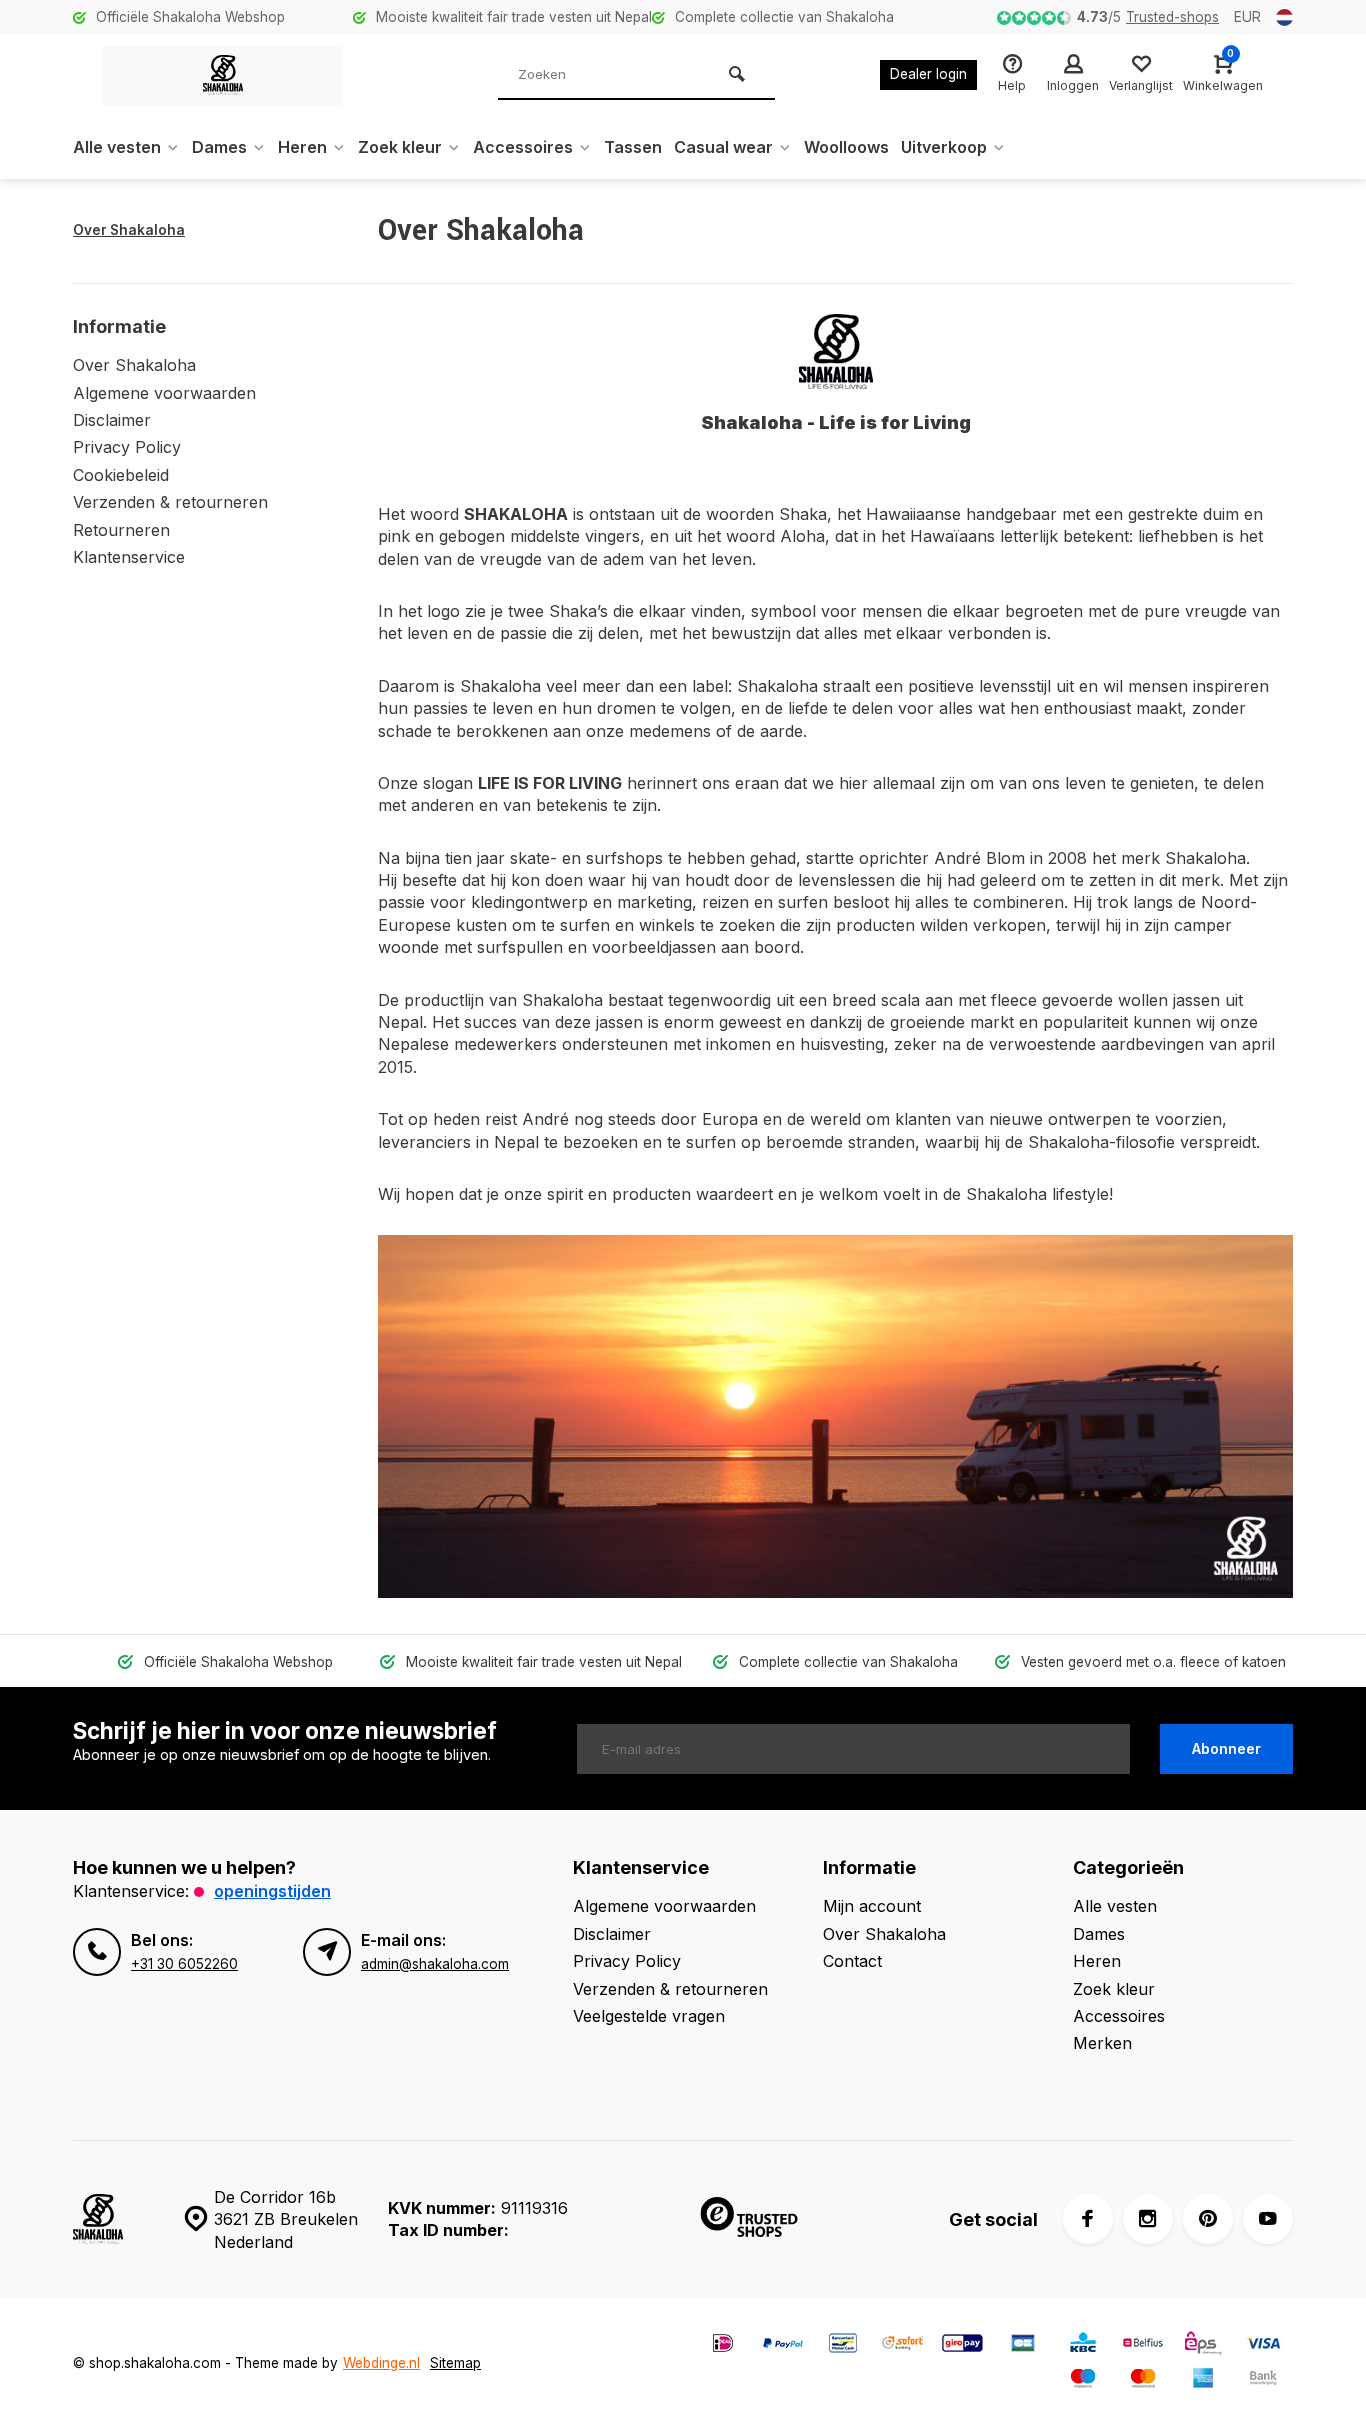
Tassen (633, 147)
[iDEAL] (723, 2345)
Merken (1102, 2043)
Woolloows (846, 147)
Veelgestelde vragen (649, 2016)
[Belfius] (1143, 2345)
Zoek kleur (400, 147)
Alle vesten (117, 147)
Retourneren (121, 530)
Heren (302, 147)
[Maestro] (1083, 2380)
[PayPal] (783, 2345)
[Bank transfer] (1263, 2380)
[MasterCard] (1143, 2380)
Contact (852, 1961)
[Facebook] (1088, 2219)
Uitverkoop (944, 147)
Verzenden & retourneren (170, 502)
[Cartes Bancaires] (1023, 2345)
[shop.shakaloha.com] (223, 75)
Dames (219, 147)
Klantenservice (129, 557)
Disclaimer (112, 420)
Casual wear (723, 147)
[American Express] (1203, 2380)
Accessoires (523, 147)
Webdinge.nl (381, 2363)
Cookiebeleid (121, 475)
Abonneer (1226, 1748)
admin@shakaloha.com (435, 1964)
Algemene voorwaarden (164, 393)
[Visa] (1263, 2345)
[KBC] (1083, 2345)
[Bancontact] (843, 2345)
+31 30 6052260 (184, 1964)
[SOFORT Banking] (903, 2345)
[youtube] (1268, 2219)
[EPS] (1203, 2345)
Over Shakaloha (129, 230)
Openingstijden (272, 1891)
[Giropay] (963, 2345)
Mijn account (872, 1906)
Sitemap (455, 2363)
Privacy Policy (127, 447)
